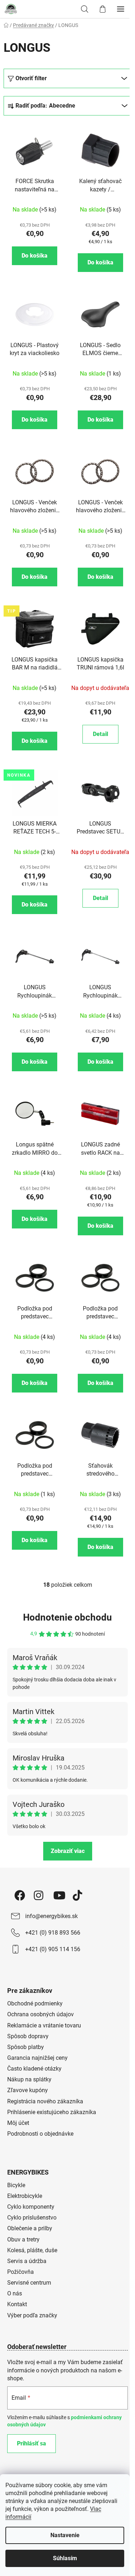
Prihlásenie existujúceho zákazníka (52, 2112)
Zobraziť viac (68, 1851)
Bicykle (16, 2185)
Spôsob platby (26, 2047)
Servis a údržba (27, 2261)
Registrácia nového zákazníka (45, 2101)
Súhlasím (65, 2558)
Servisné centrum (29, 2283)
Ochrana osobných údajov (40, 2014)
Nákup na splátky (29, 2079)
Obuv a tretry (23, 2239)
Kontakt (17, 2304)
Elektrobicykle (25, 2196)
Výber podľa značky (32, 2315)
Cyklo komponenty (31, 2207)
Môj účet (18, 2123)
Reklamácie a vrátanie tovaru (44, 2025)
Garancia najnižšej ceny (37, 2058)
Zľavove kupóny (28, 2090)
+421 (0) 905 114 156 (53, 1949)
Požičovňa (21, 2272)
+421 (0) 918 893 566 (53, 1933)
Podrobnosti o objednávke (40, 2134)
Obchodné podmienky (35, 2003)
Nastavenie (65, 2535)
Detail (100, 734)
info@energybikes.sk (51, 1916)
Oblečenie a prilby (30, 2228)
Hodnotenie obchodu (67, 1617)
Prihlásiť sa (31, 2443)
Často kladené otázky (34, 2069)
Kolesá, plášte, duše (32, 2250)
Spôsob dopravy (28, 2036)
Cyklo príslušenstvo (32, 2218)
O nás (15, 2293)
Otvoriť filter (31, 78)
